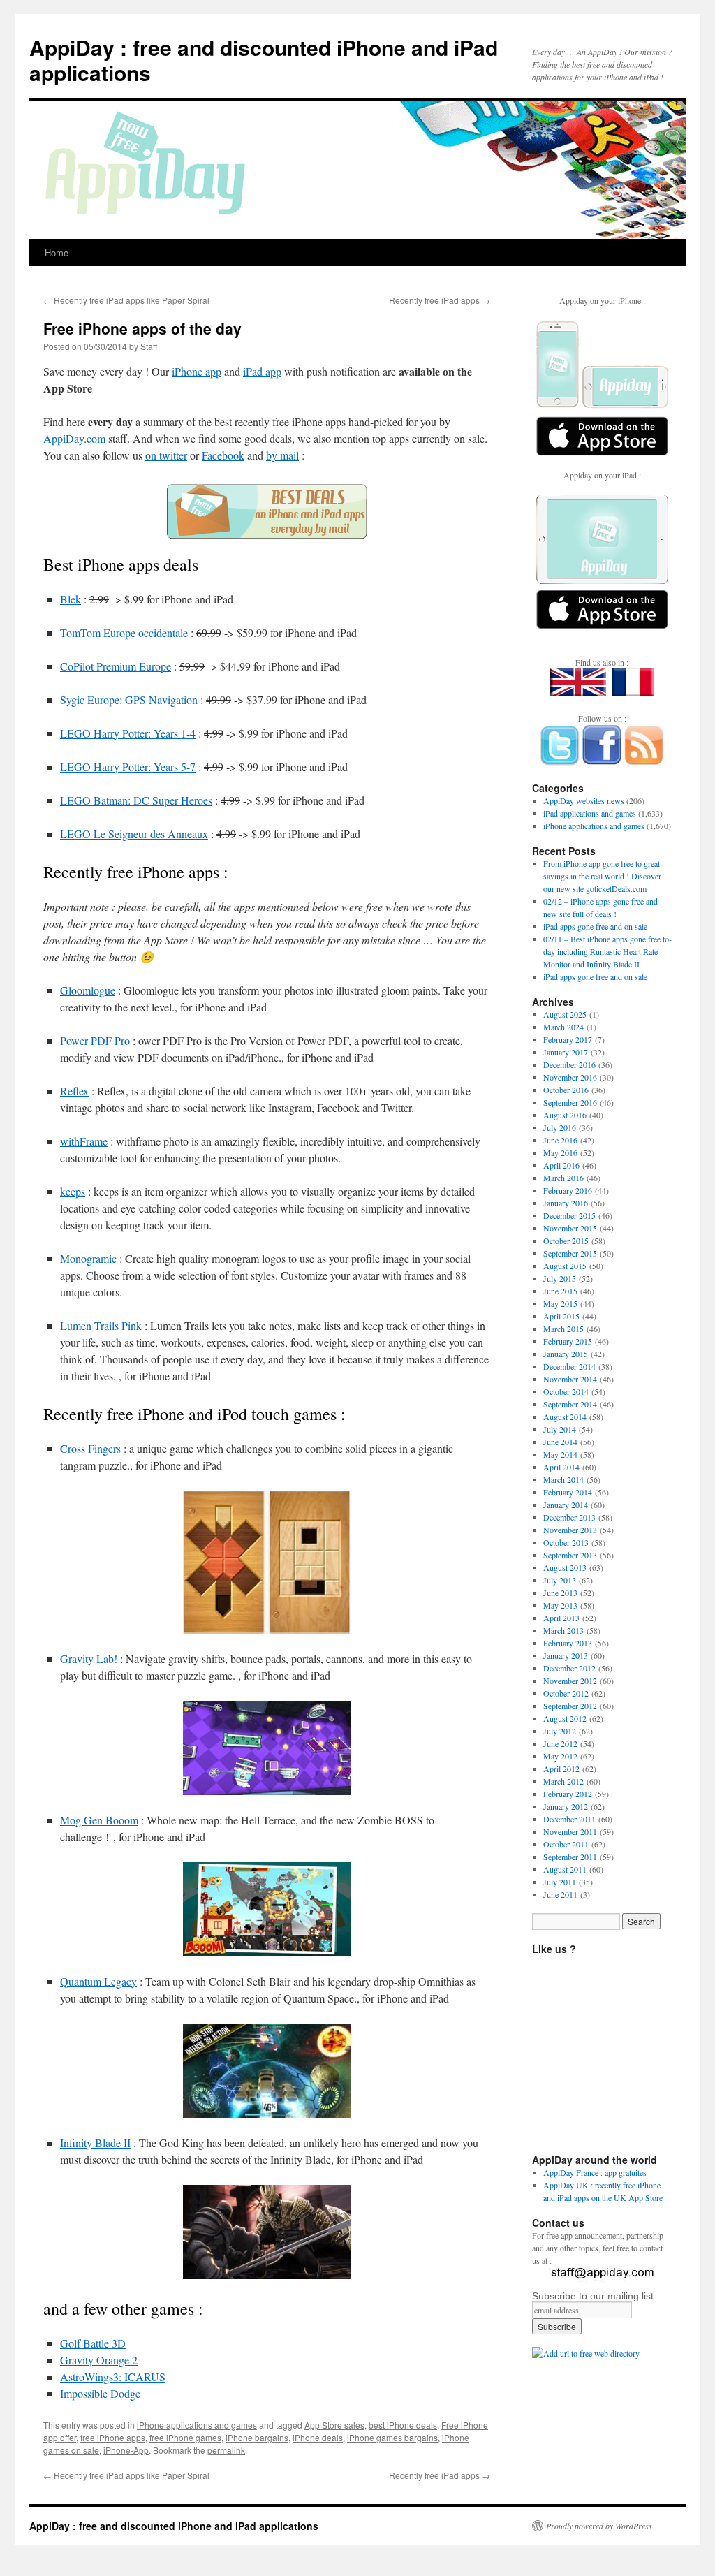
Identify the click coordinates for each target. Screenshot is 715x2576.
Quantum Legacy (98, 1981)
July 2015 (560, 1278)
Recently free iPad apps (440, 300)
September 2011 (570, 1857)
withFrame (84, 1141)
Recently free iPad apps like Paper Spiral (126, 300)
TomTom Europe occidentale (124, 632)
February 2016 (568, 1190)
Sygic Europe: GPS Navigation (129, 700)
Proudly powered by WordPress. (600, 2526)
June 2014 (560, 1442)
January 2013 (566, 1655)
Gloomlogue (88, 990)
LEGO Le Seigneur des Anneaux (134, 834)
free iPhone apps (113, 2437)
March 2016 (563, 1178)
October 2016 (566, 1090)
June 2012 (560, 1743)
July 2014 (560, 1429)
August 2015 (565, 1266)
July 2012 (560, 1731)
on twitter (166, 455)
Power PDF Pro (95, 1040)
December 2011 (569, 1819)
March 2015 (563, 1329)
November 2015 (570, 1228)
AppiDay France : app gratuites (595, 2172)
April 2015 (561, 1316)
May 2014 (560, 1454)
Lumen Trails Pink (101, 1325)
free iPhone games (185, 2437)
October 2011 (566, 1844)
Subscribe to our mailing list (593, 2296)
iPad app (262, 371)
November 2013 (570, 1530)
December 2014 (569, 1366)
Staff (149, 346)
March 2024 (563, 1027)
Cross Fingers (90, 1448)
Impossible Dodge (100, 2393)
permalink (226, 2450)
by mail (282, 455)
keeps (73, 1191)
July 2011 (560, 1882)
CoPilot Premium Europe (116, 666)
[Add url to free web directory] (586, 2353)
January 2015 (566, 1354)
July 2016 (560, 1127)
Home (57, 253)
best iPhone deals (403, 2425)
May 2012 (560, 1756)
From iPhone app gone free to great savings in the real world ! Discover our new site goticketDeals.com (602, 876)
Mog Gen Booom (99, 1820)
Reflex (74, 1091)
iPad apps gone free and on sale (595, 926)
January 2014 (566, 1505)
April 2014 (561, 1467)
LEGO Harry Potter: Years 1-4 (128, 733)
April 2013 (561, 1618)
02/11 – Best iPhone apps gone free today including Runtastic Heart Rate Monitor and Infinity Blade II (607, 951)
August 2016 (565, 1115)
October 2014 (566, 1391)
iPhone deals (318, 2437)
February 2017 (568, 1039)
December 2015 (569, 1215)
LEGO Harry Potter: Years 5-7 (128, 767)
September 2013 (570, 1555)
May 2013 (560, 1605)
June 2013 (560, 1593)
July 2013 (560, 1580)
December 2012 (569, 1668)
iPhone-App (126, 2450)
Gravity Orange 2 (99, 2360)
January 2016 (566, 1203)
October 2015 (566, 1241)
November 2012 (570, 1681)
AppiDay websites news (584, 800)
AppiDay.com (74, 438)
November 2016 (570, 1077)
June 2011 (560, 1894)
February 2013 (568, 1643)
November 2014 (570, 1379)
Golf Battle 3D (93, 2343)
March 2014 (563, 1479)
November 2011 (570, 1831)
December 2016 (569, 1064)
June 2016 (560, 1140)
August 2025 (565, 1014)
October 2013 (566, 1542)
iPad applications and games (590, 813)
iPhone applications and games (197, 2425)
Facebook (223, 455)
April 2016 (561, 1165)
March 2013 (563, 1630)
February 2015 (568, 1341)
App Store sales (334, 2425)
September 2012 (570, 1706)
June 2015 (560, 1291)
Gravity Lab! (89, 1659)
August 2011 (565, 1869)
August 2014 (565, 1417)
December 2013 (569, 1517)
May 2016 (560, 1152)
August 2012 (565, 1718)
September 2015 (570, 1253)
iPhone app (197, 371)
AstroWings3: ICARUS (113, 2377)
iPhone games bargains (392, 2437)
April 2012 (561, 1769)
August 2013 (565, 1567)
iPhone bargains (257, 2437)
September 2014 (570, 1404)
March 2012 (563, 1781)
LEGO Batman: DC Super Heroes (136, 800)
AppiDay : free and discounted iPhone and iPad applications (264, 60)
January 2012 (566, 1806)
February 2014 (568, 1492)
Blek (71, 599)
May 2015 (560, 1303)
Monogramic (88, 1258)
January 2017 (566, 1052)
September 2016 (570, 1102)
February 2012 (568, 1794)
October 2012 (566, 1693)
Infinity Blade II (95, 2143)
